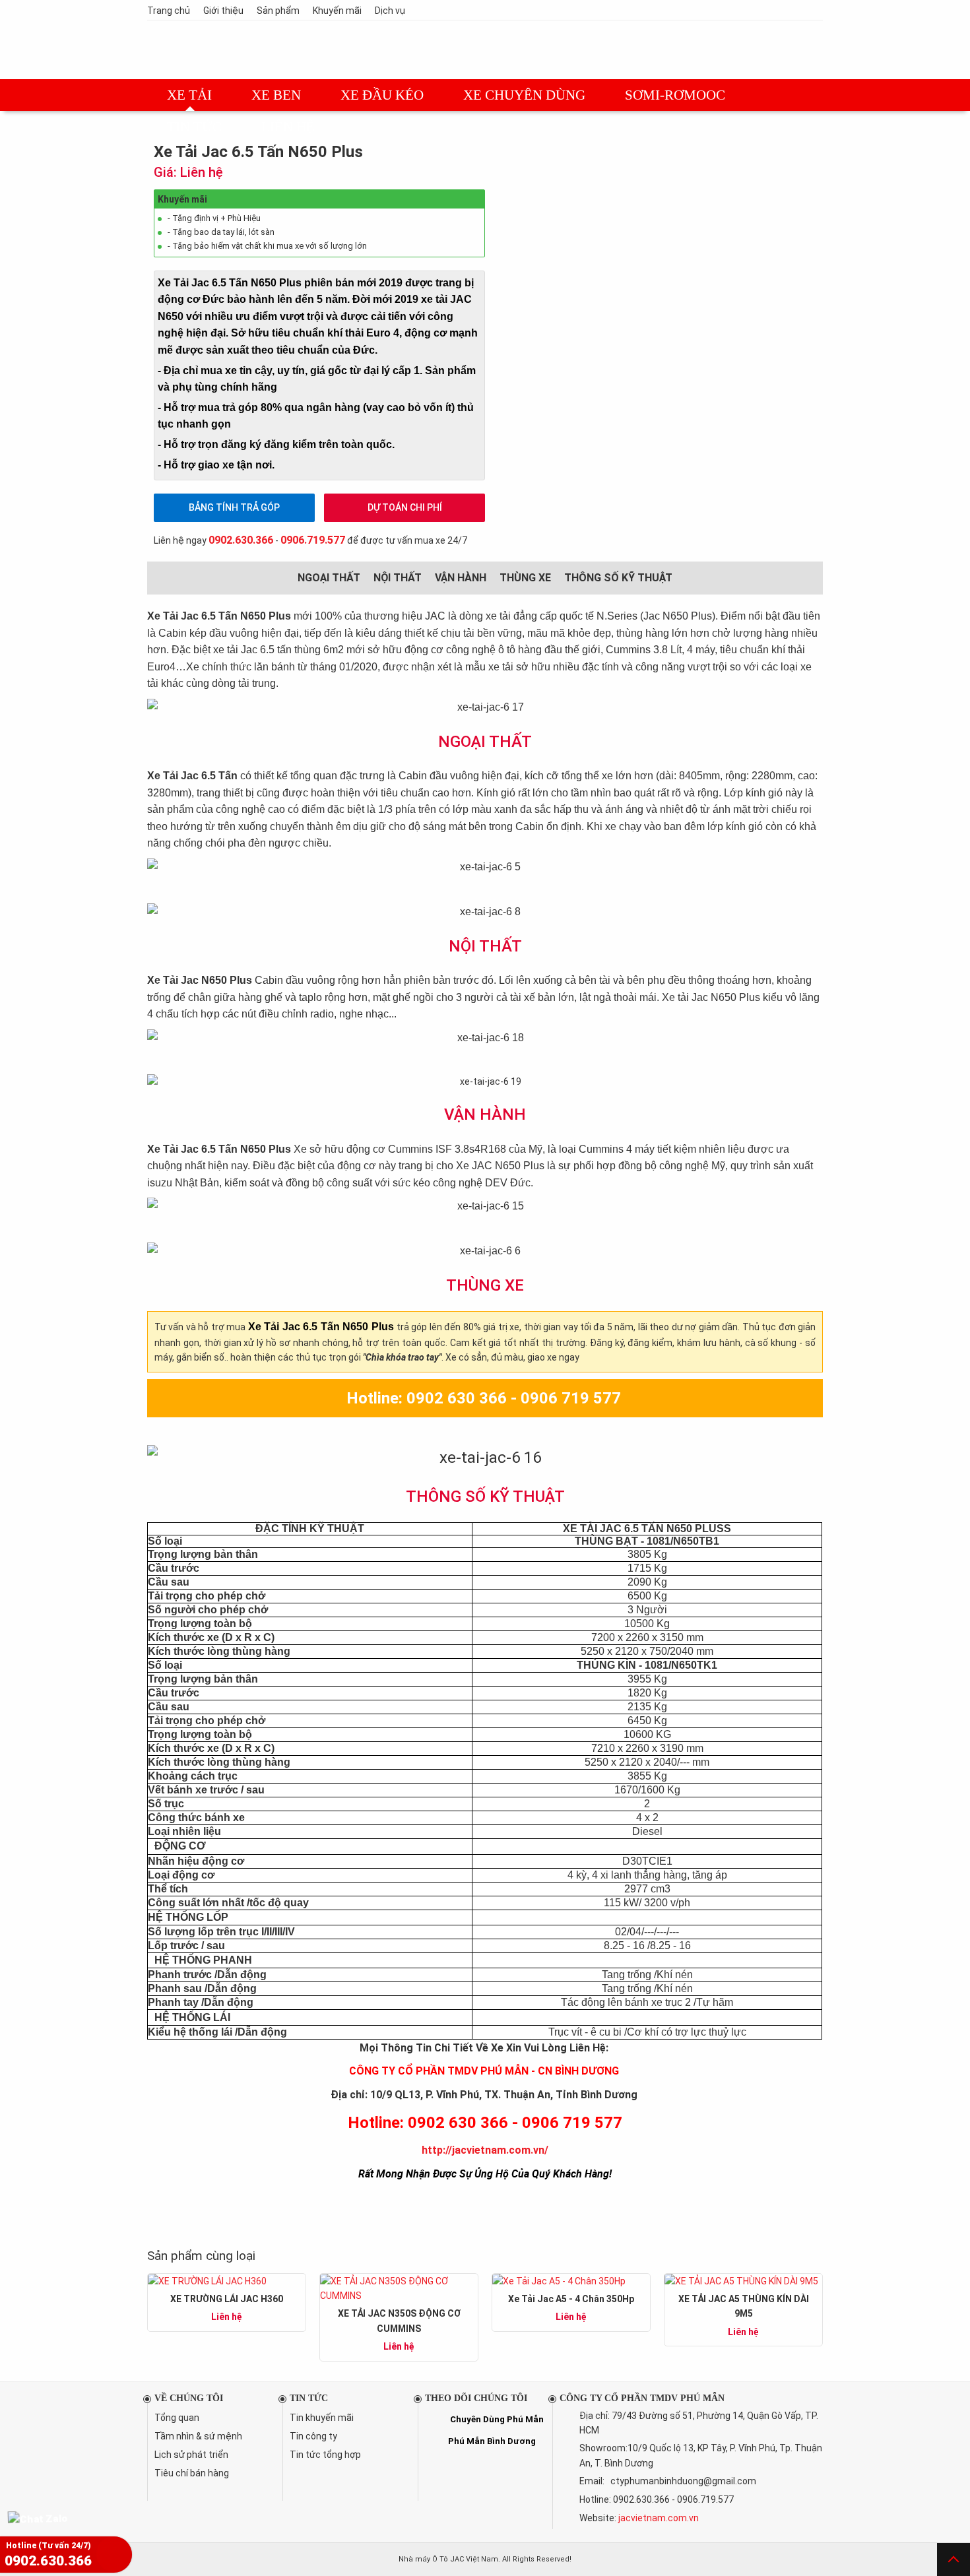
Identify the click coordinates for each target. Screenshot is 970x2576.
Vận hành (461, 578)
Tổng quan (177, 2418)
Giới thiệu (223, 11)
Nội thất (398, 578)
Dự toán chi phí (405, 507)
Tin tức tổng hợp (325, 2455)
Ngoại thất (329, 578)
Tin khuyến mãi (322, 2418)
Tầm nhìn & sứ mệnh (198, 2436)
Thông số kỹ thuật (618, 578)
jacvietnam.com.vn (659, 2518)
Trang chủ (169, 11)
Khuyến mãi (337, 11)
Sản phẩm (278, 11)
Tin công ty (313, 2436)
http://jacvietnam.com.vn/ (485, 2150)
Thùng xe (525, 578)
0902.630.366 (241, 540)
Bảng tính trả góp (234, 507)
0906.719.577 (313, 540)
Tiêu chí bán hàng (192, 2473)
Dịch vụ (390, 11)
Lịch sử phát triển (191, 2455)
